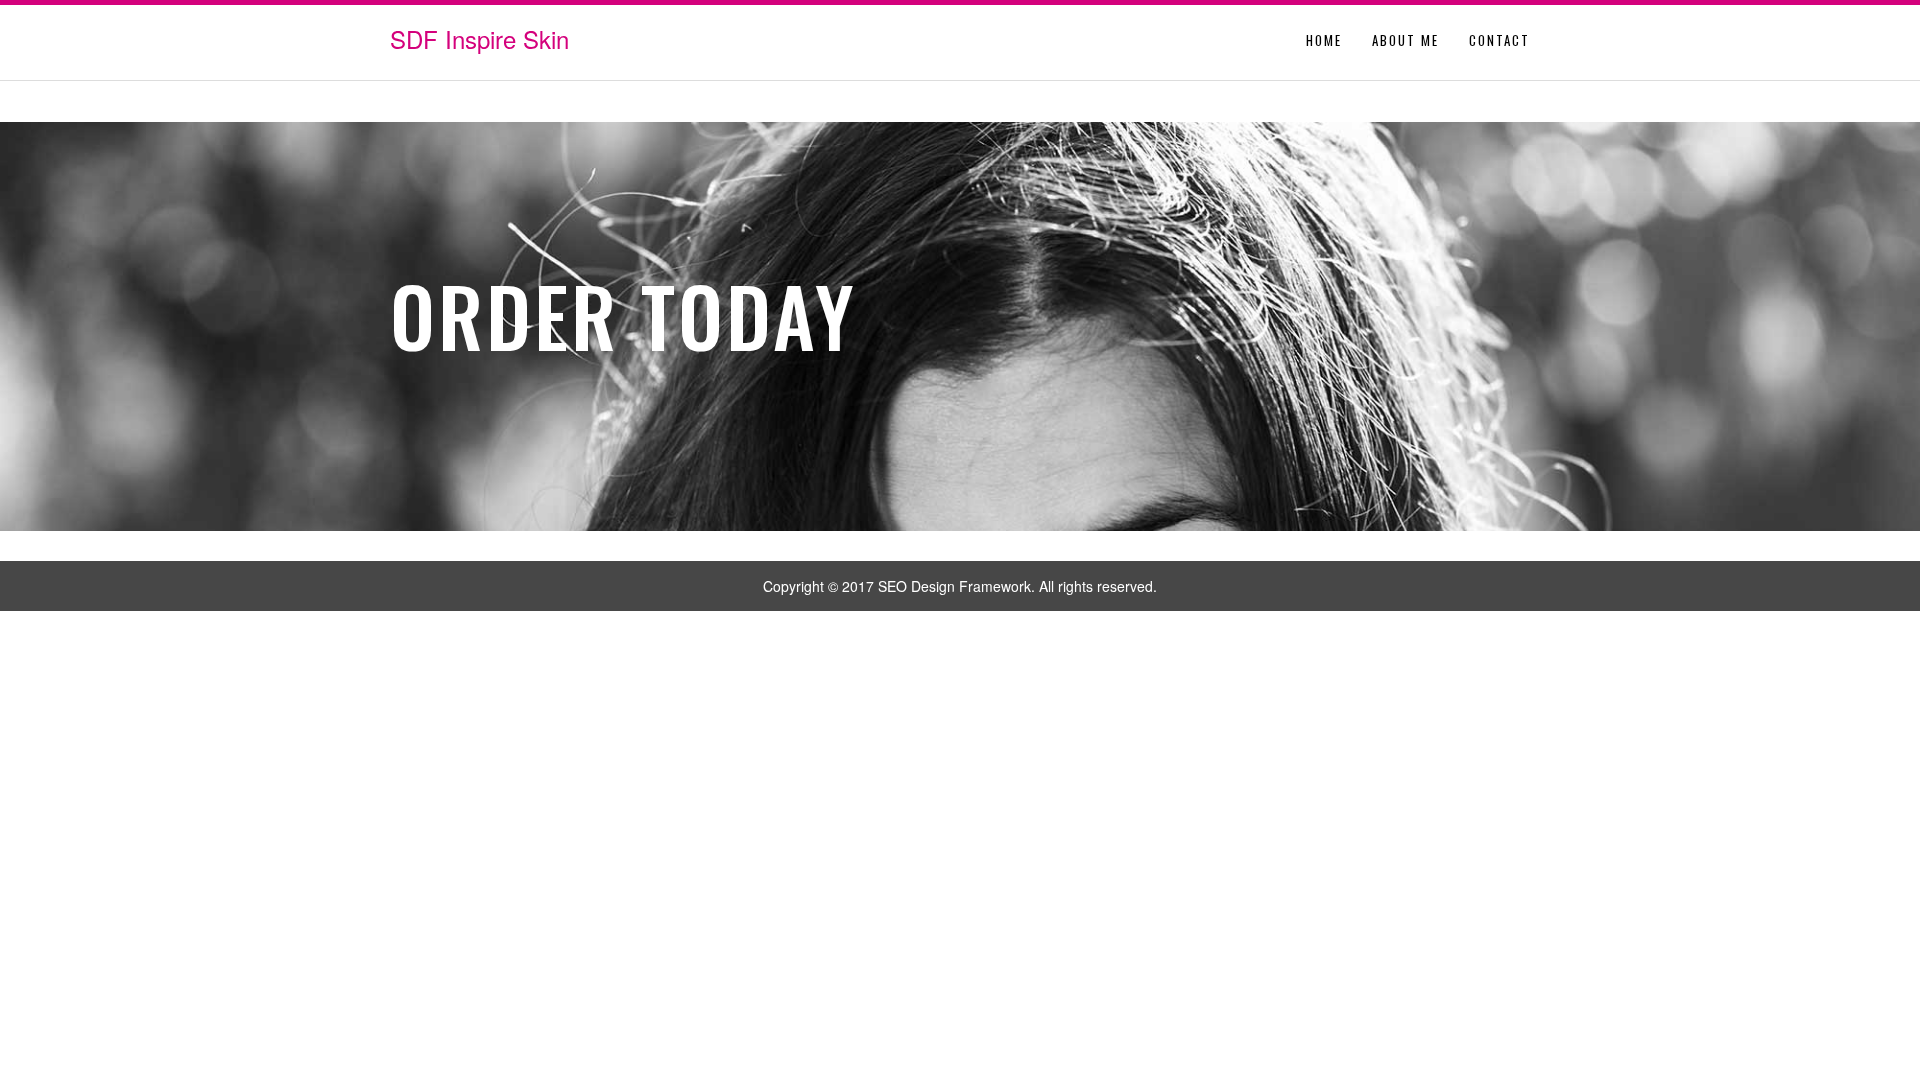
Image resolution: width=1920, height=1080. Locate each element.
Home (1324, 40)
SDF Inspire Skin (479, 38)
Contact (1499, 40)
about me (1405, 40)
